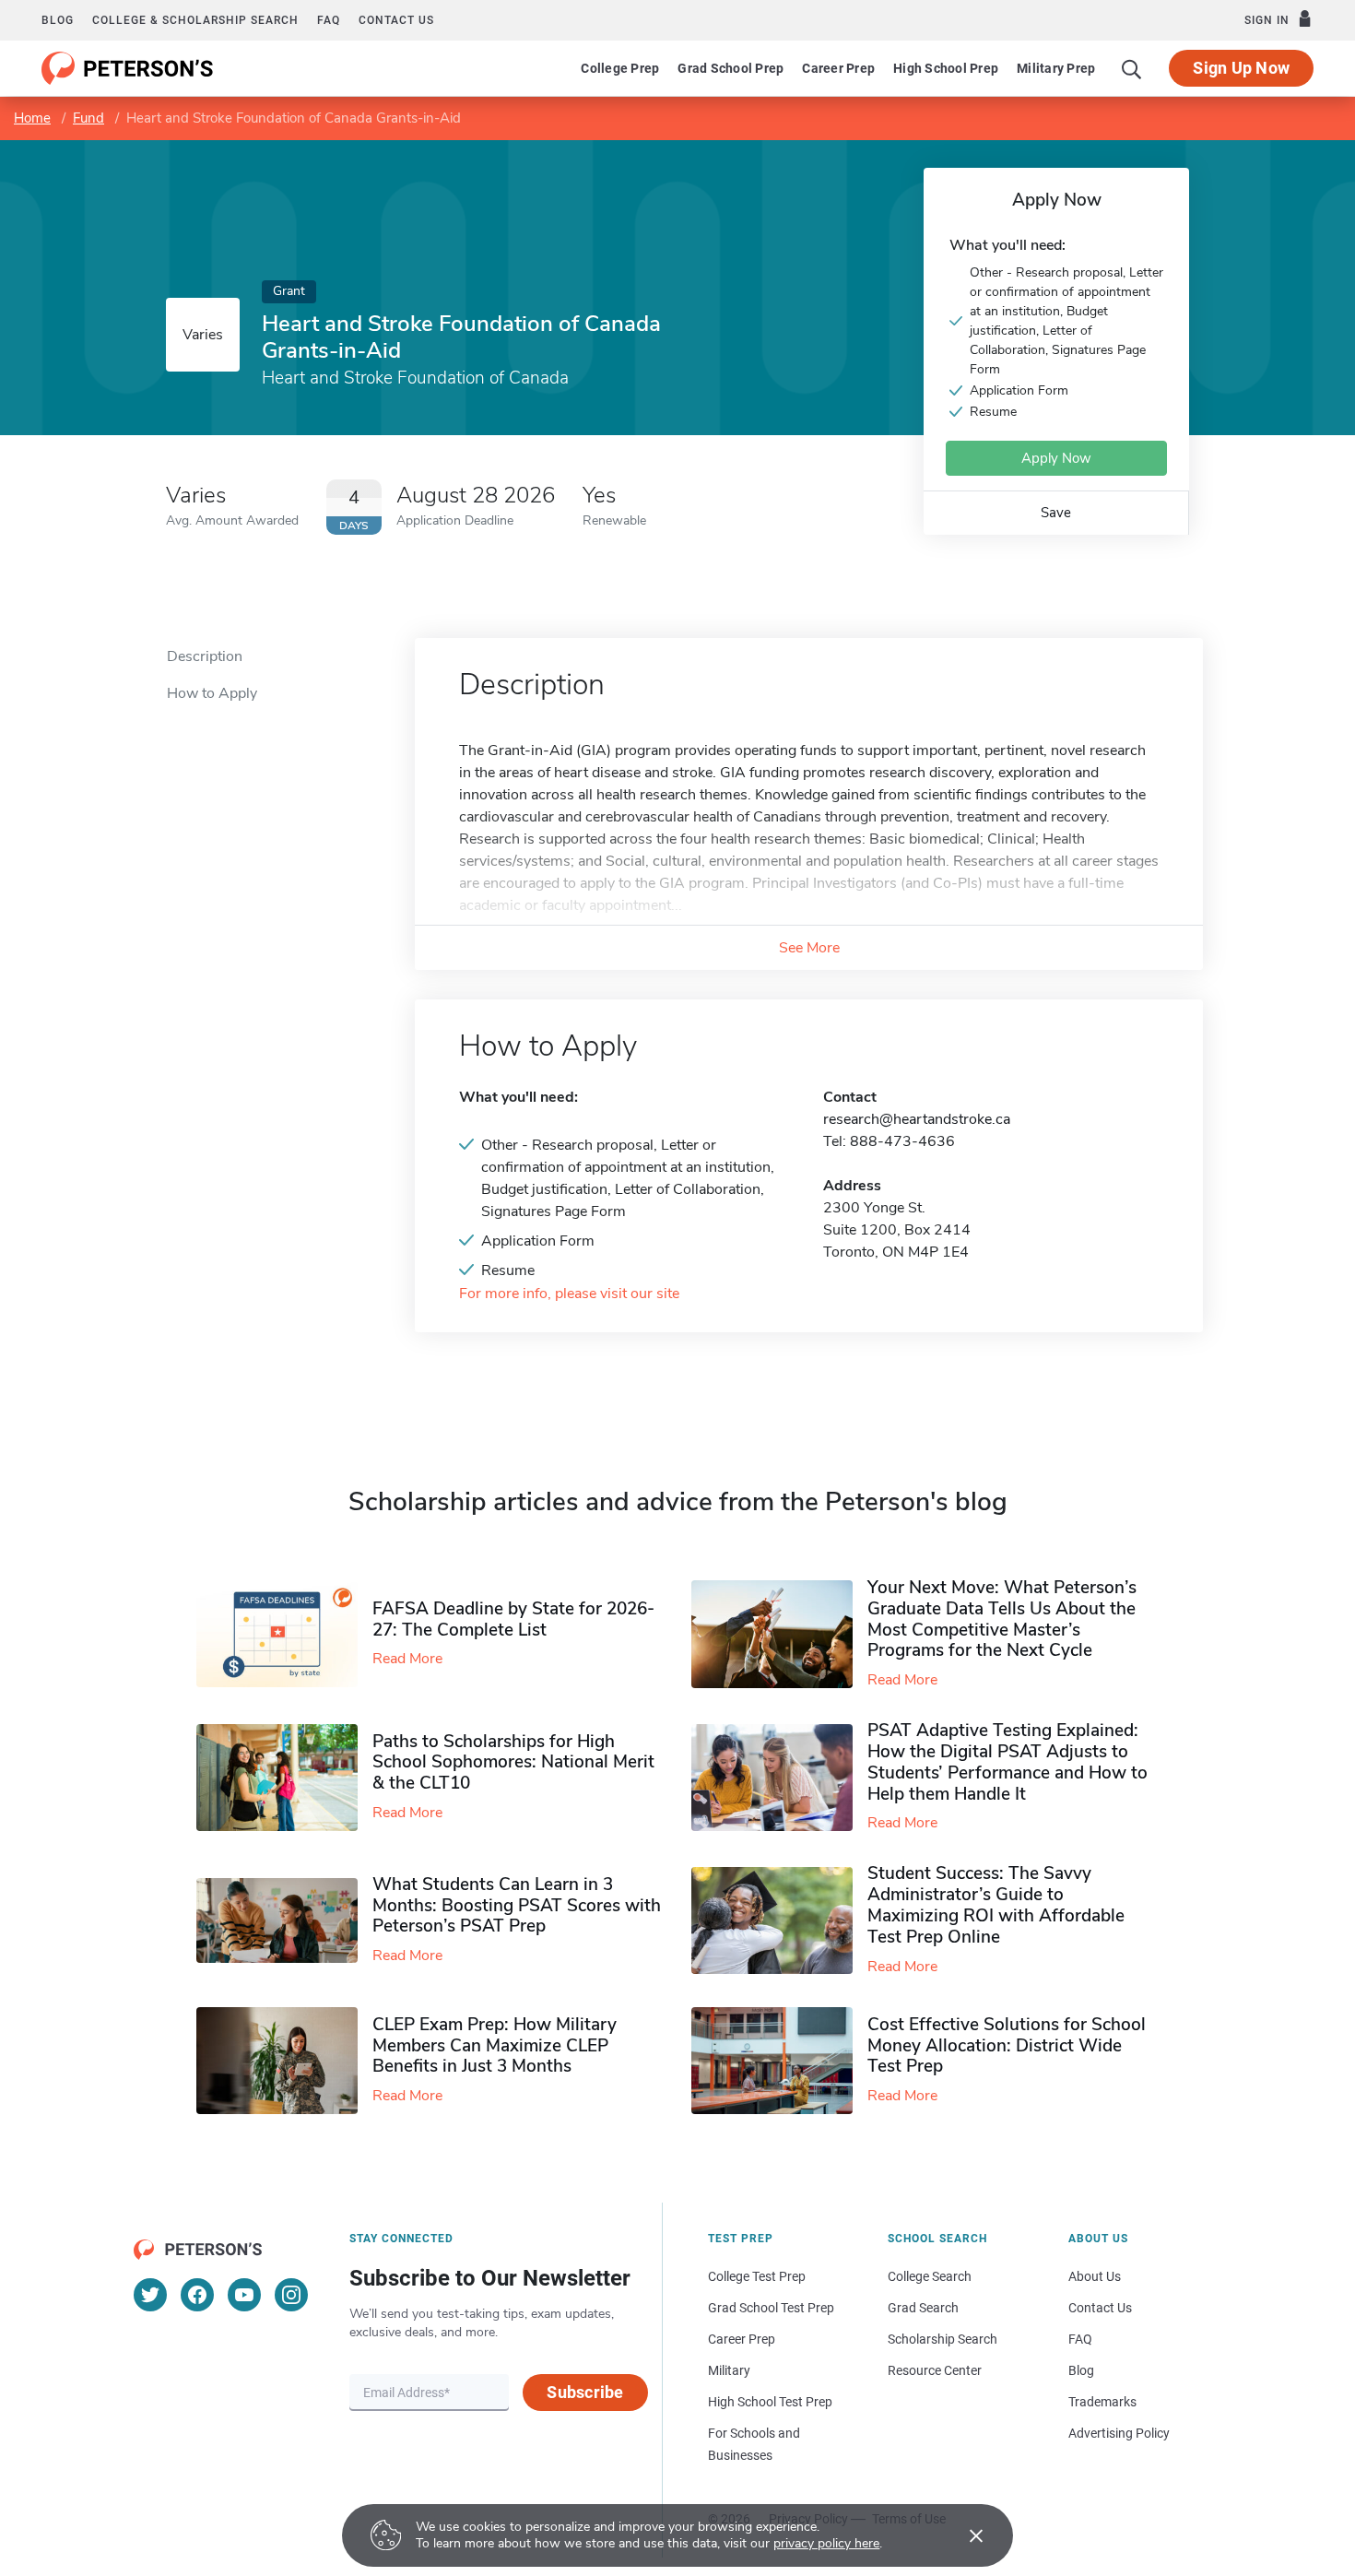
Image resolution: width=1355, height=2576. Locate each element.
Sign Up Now (1241, 68)
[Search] (1132, 68)
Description (205, 656)
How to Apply (212, 693)
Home (32, 118)
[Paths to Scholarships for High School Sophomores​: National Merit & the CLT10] (284, 1778)
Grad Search (923, 2308)
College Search (930, 2276)
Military (729, 2370)
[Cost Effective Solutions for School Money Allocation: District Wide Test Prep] (779, 2061)
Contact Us (1100, 2308)
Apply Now (1056, 458)
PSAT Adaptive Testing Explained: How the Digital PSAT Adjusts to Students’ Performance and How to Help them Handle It (1007, 1762)
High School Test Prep (770, 2402)
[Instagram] (291, 2295)
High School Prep (946, 68)
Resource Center (935, 2370)
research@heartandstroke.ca (917, 1119)
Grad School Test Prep (771, 2308)
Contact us (396, 20)
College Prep (620, 68)
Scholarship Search (943, 2339)
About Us (1095, 2276)
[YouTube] (244, 2295)
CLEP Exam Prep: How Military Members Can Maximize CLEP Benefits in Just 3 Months (495, 2046)
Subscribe (585, 2392)
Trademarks (1102, 2402)
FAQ (329, 20)
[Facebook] (197, 2295)
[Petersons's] (128, 68)
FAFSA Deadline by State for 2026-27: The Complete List (513, 1619)
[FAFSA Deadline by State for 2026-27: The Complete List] (284, 1635)
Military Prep (1056, 68)
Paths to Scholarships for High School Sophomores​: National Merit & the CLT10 (513, 1763)
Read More (407, 1659)
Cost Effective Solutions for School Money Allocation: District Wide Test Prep (1007, 2046)
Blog (58, 20)
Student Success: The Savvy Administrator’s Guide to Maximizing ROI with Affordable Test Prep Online (996, 1905)
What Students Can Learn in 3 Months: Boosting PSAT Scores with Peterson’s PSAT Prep (517, 1906)
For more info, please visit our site (569, 1294)
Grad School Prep (731, 68)
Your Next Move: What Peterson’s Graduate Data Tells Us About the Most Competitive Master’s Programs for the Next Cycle (1002, 1619)
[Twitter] (150, 2295)
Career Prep (838, 68)
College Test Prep (757, 2276)
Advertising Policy (1119, 2433)
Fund (88, 118)
